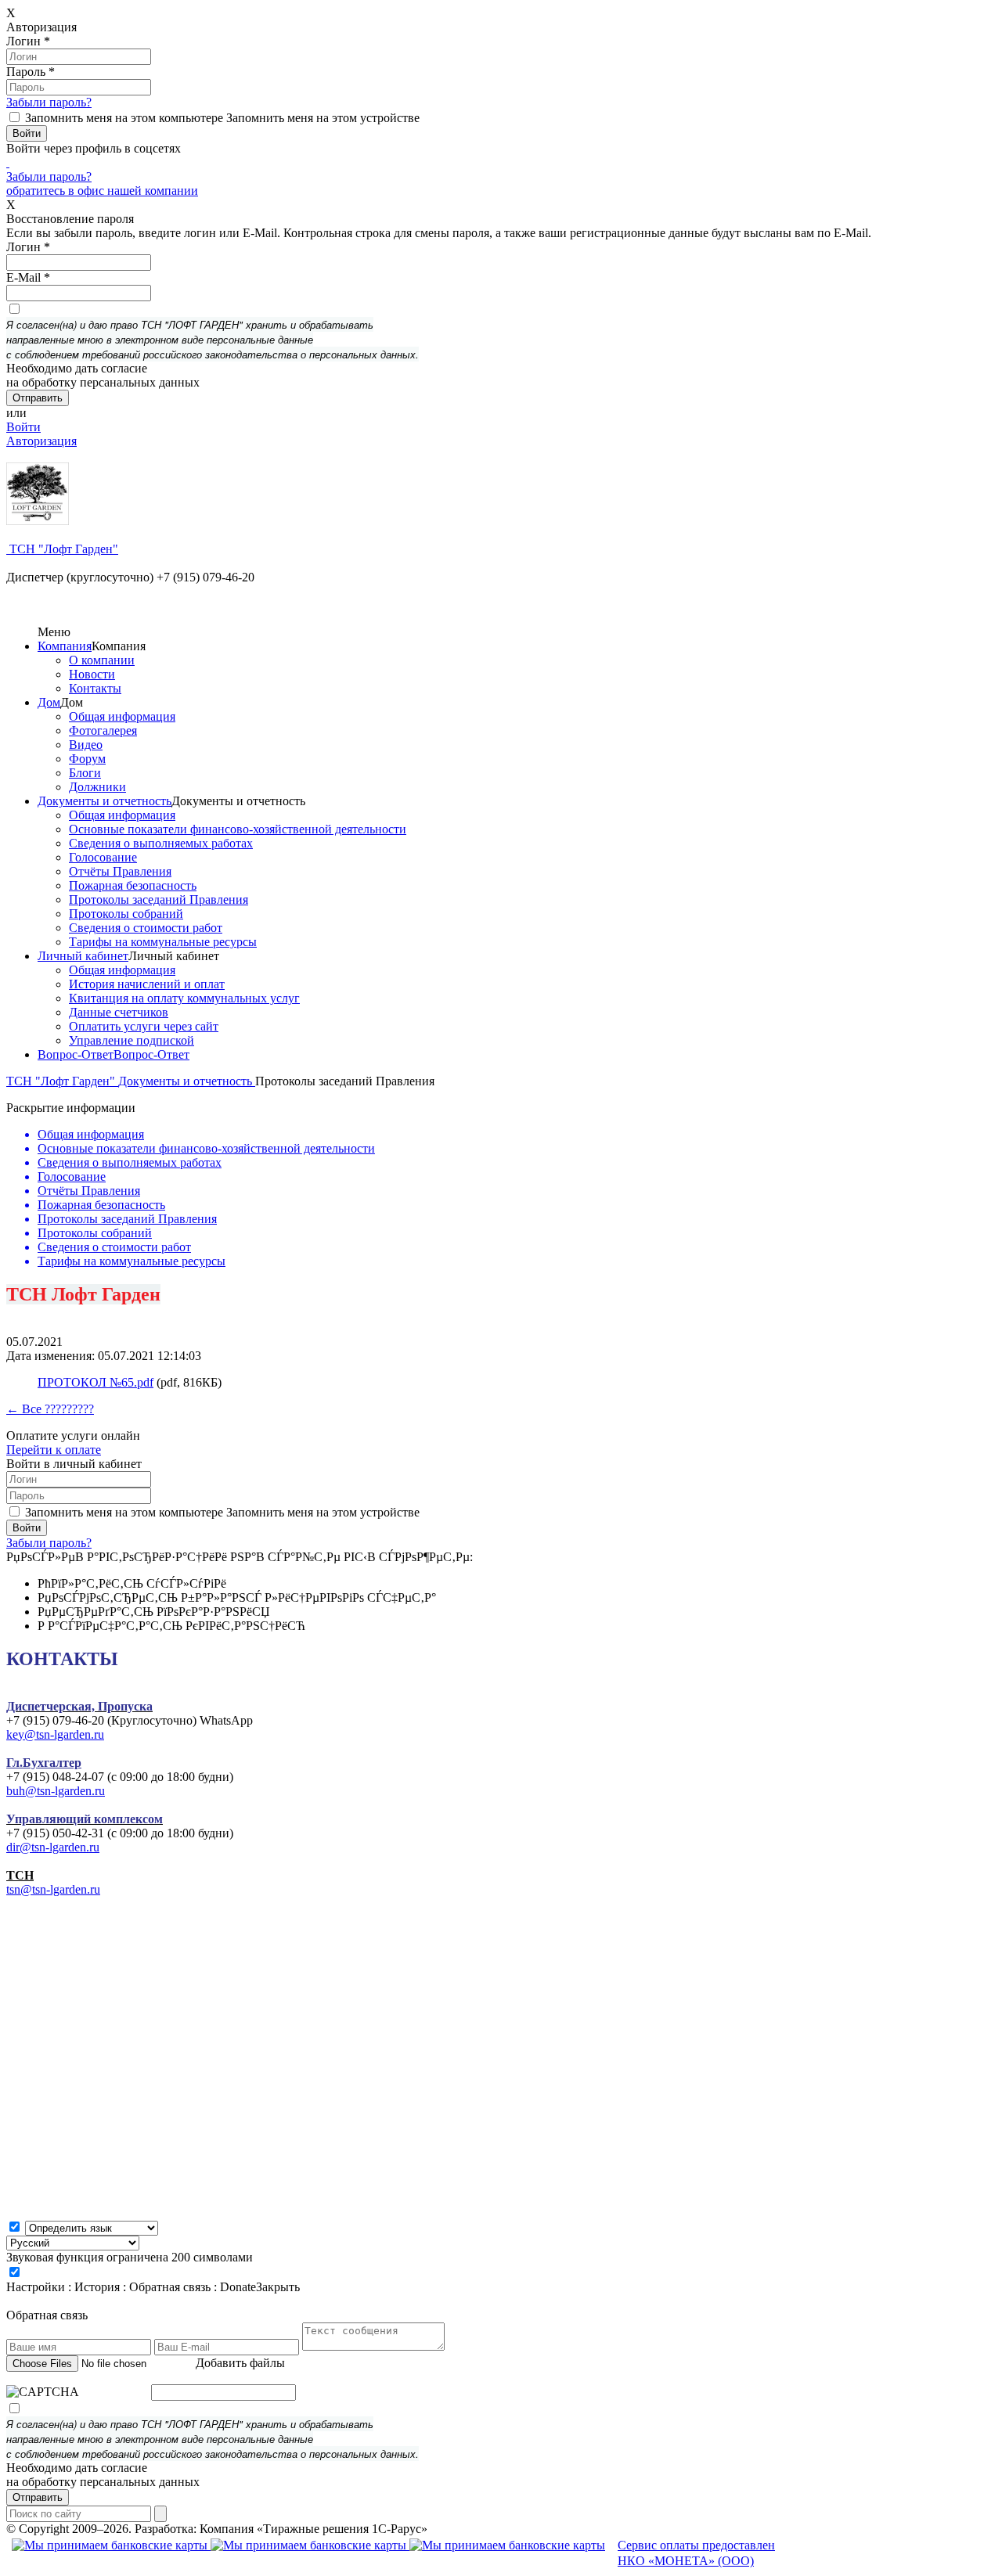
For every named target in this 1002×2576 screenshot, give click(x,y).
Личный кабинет (83, 956)
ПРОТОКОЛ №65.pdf (96, 1382)
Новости (92, 674)
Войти (23, 427)
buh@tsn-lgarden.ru (56, 1791)
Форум (87, 759)
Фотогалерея (103, 730)
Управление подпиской (132, 1040)
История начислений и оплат (147, 984)
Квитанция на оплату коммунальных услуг (184, 998)
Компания (65, 646)
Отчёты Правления (120, 871)
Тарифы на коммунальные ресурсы (163, 942)
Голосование (103, 857)
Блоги (85, 773)
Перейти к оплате (54, 1450)
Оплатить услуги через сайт (144, 1026)
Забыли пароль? (49, 102)
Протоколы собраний (126, 914)
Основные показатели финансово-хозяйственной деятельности (238, 829)
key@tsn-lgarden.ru (55, 1734)
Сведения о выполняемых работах (161, 843)
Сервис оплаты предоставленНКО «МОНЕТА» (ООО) (696, 2553)
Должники (97, 787)
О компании (102, 660)
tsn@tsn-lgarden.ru (53, 1889)
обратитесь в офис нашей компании (102, 191)
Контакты (95, 688)
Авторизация (41, 441)
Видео (86, 745)
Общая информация (122, 716)
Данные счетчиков (119, 1012)
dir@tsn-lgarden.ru (53, 1847)
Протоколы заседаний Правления (159, 899)
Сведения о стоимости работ (146, 928)
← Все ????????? (50, 1409)
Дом (49, 702)
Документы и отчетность (105, 801)
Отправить (38, 2497)
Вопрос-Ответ (76, 1054)
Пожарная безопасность (133, 885)
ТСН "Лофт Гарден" (62, 549)
